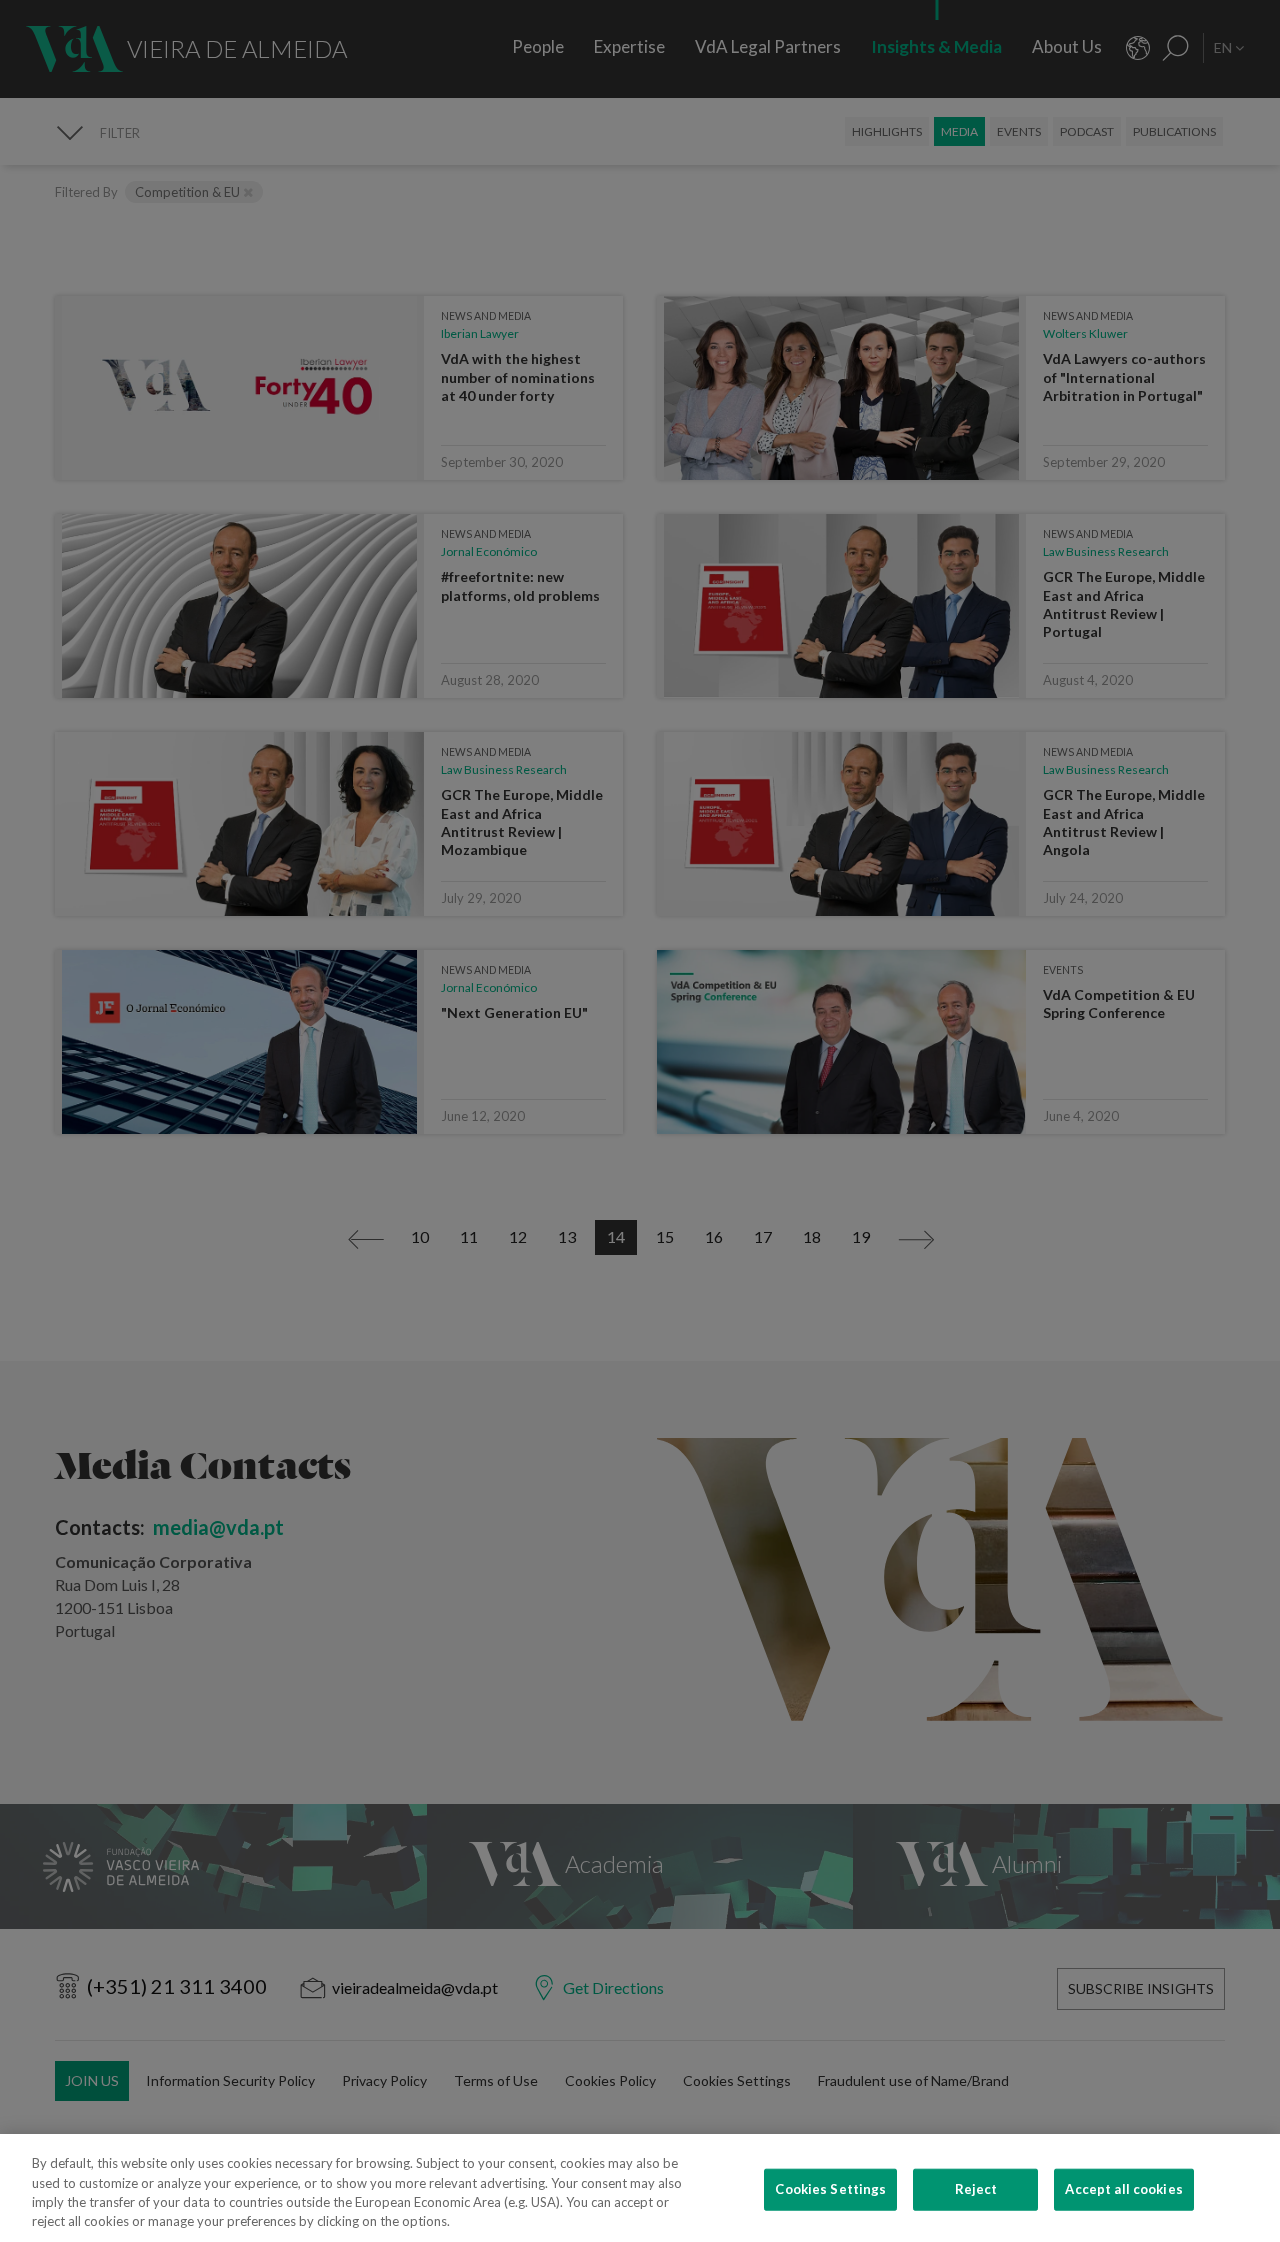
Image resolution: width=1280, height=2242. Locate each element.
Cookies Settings (830, 2189)
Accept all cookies (1123, 2189)
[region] (640, 2188)
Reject (976, 2189)
